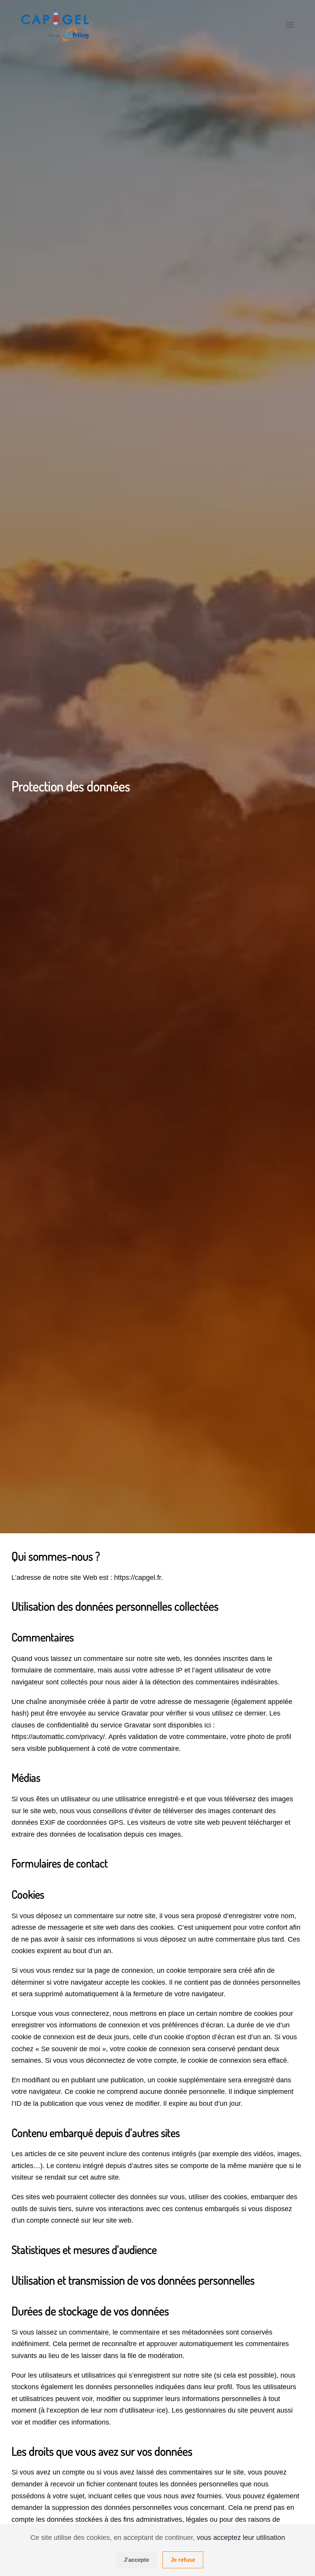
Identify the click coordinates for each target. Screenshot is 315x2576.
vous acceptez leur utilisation (241, 2538)
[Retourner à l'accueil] (56, 25)
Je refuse (183, 2560)
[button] (290, 25)
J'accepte (136, 2560)
